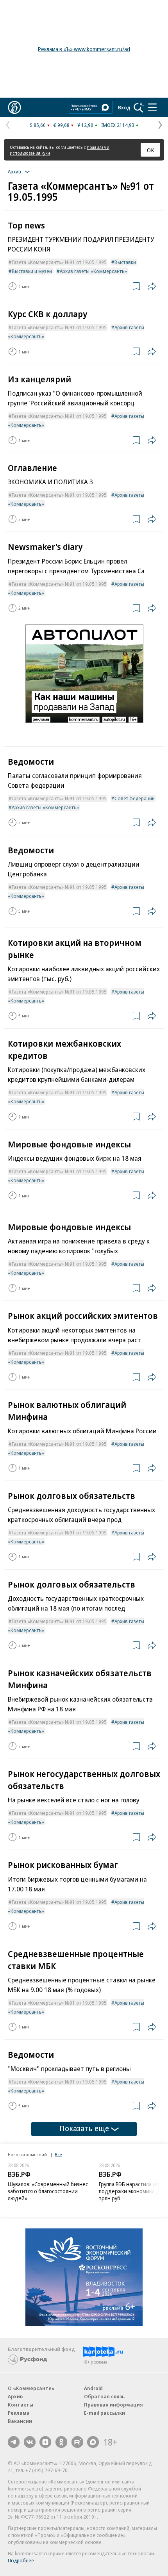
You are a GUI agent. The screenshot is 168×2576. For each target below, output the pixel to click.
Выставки (125, 262)
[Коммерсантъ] (14, 107)
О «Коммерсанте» (31, 2388)
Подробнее (21, 2560)
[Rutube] (77, 2442)
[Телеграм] (14, 2442)
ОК (151, 150)
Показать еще (84, 2128)
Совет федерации (135, 798)
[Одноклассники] (61, 2442)
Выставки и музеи (32, 271)
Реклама (19, 2413)
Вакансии (20, 2421)
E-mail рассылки (105, 2413)
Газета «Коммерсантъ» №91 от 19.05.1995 (59, 262)
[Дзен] (45, 2442)
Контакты (21, 2405)
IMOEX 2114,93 (118, 125)
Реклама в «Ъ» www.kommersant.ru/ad (84, 49)
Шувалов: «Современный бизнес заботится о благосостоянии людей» (48, 2191)
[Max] (93, 2442)
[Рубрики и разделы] (152, 107)
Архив (15, 2396)
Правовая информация (113, 2405)
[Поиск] (139, 107)
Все (58, 2154)
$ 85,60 (38, 125)
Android (93, 2388)
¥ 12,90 (85, 125)
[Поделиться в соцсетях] (152, 286)
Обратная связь (104, 2396)
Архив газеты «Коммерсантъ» (93, 271)
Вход (124, 107)
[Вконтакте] (30, 2442)
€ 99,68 (62, 125)
